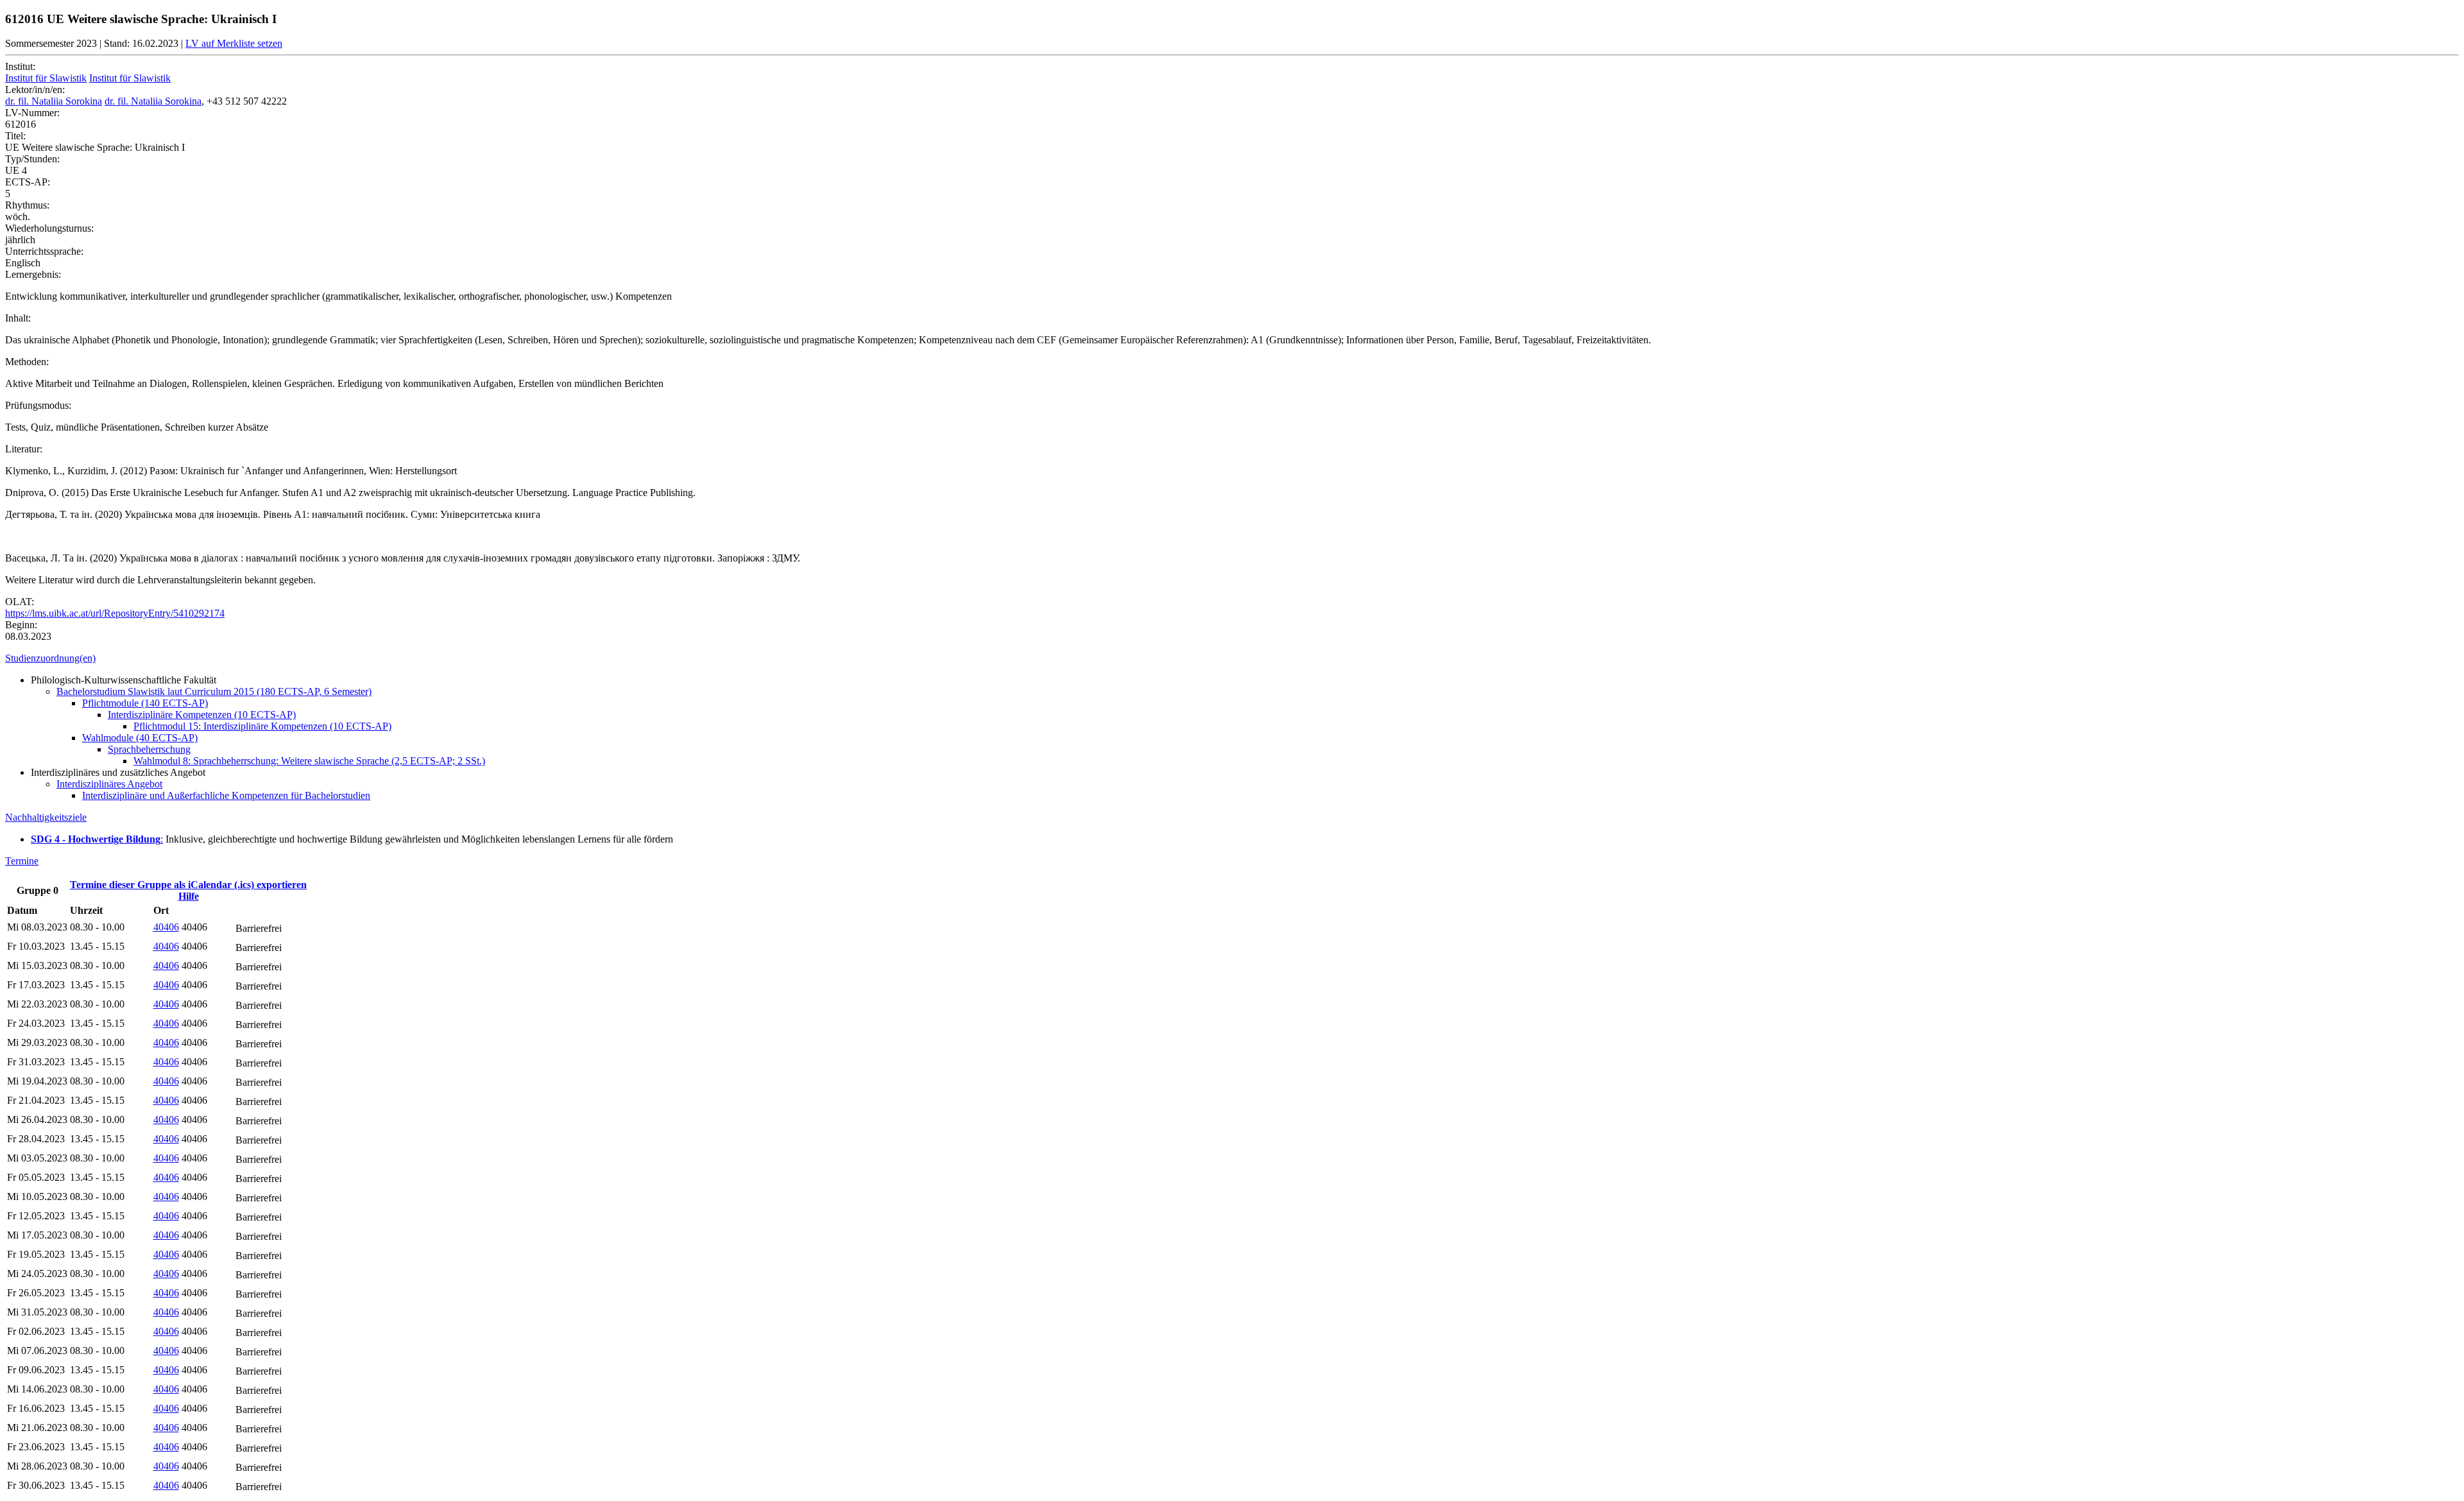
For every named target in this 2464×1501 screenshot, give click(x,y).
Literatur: (24, 449)
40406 (166, 927)
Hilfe (189, 896)
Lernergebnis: (33, 274)
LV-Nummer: (32, 113)
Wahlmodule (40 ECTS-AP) (140, 738)
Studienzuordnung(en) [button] (50, 658)
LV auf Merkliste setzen (234, 43)
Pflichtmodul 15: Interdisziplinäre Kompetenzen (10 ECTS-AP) (262, 726)
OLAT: (20, 602)
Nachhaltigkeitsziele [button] (46, 817)
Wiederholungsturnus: (49, 228)
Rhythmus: (27, 205)
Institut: (20, 66)
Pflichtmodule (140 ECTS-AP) (145, 703)
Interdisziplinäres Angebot (109, 784)
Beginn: (21, 625)
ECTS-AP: (28, 182)
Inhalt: (18, 318)
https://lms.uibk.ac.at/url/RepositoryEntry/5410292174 (115, 613)
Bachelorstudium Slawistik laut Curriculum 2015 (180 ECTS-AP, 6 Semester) (214, 691)
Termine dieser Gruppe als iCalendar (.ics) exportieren (188, 885)
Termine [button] (22, 861)
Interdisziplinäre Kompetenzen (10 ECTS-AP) (202, 715)
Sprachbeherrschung (149, 749)
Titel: (15, 136)
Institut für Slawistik (46, 78)
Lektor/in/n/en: (35, 90)
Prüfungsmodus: (38, 405)
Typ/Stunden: (32, 159)
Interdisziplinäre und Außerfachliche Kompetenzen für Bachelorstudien (226, 795)
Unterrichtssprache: (44, 251)
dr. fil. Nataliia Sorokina (54, 101)
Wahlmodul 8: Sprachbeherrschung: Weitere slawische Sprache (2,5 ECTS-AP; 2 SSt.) (309, 761)
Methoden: (27, 362)
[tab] (1232, 658)
